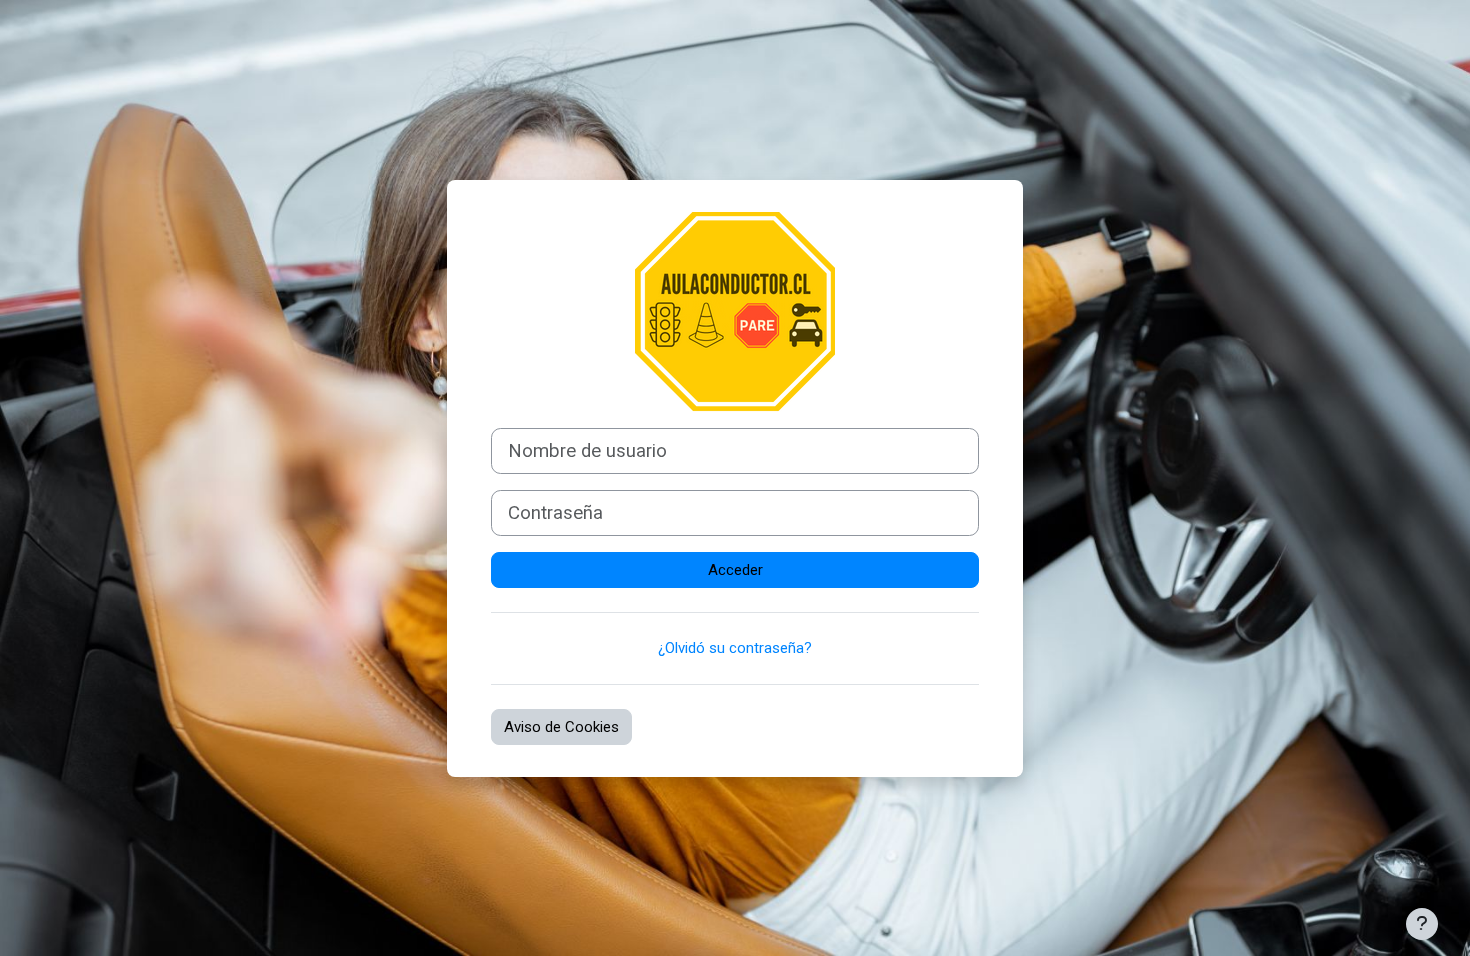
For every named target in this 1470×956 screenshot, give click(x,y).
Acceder (735, 570)
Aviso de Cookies (561, 727)
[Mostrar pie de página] (1422, 924)
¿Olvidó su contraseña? (735, 648)
